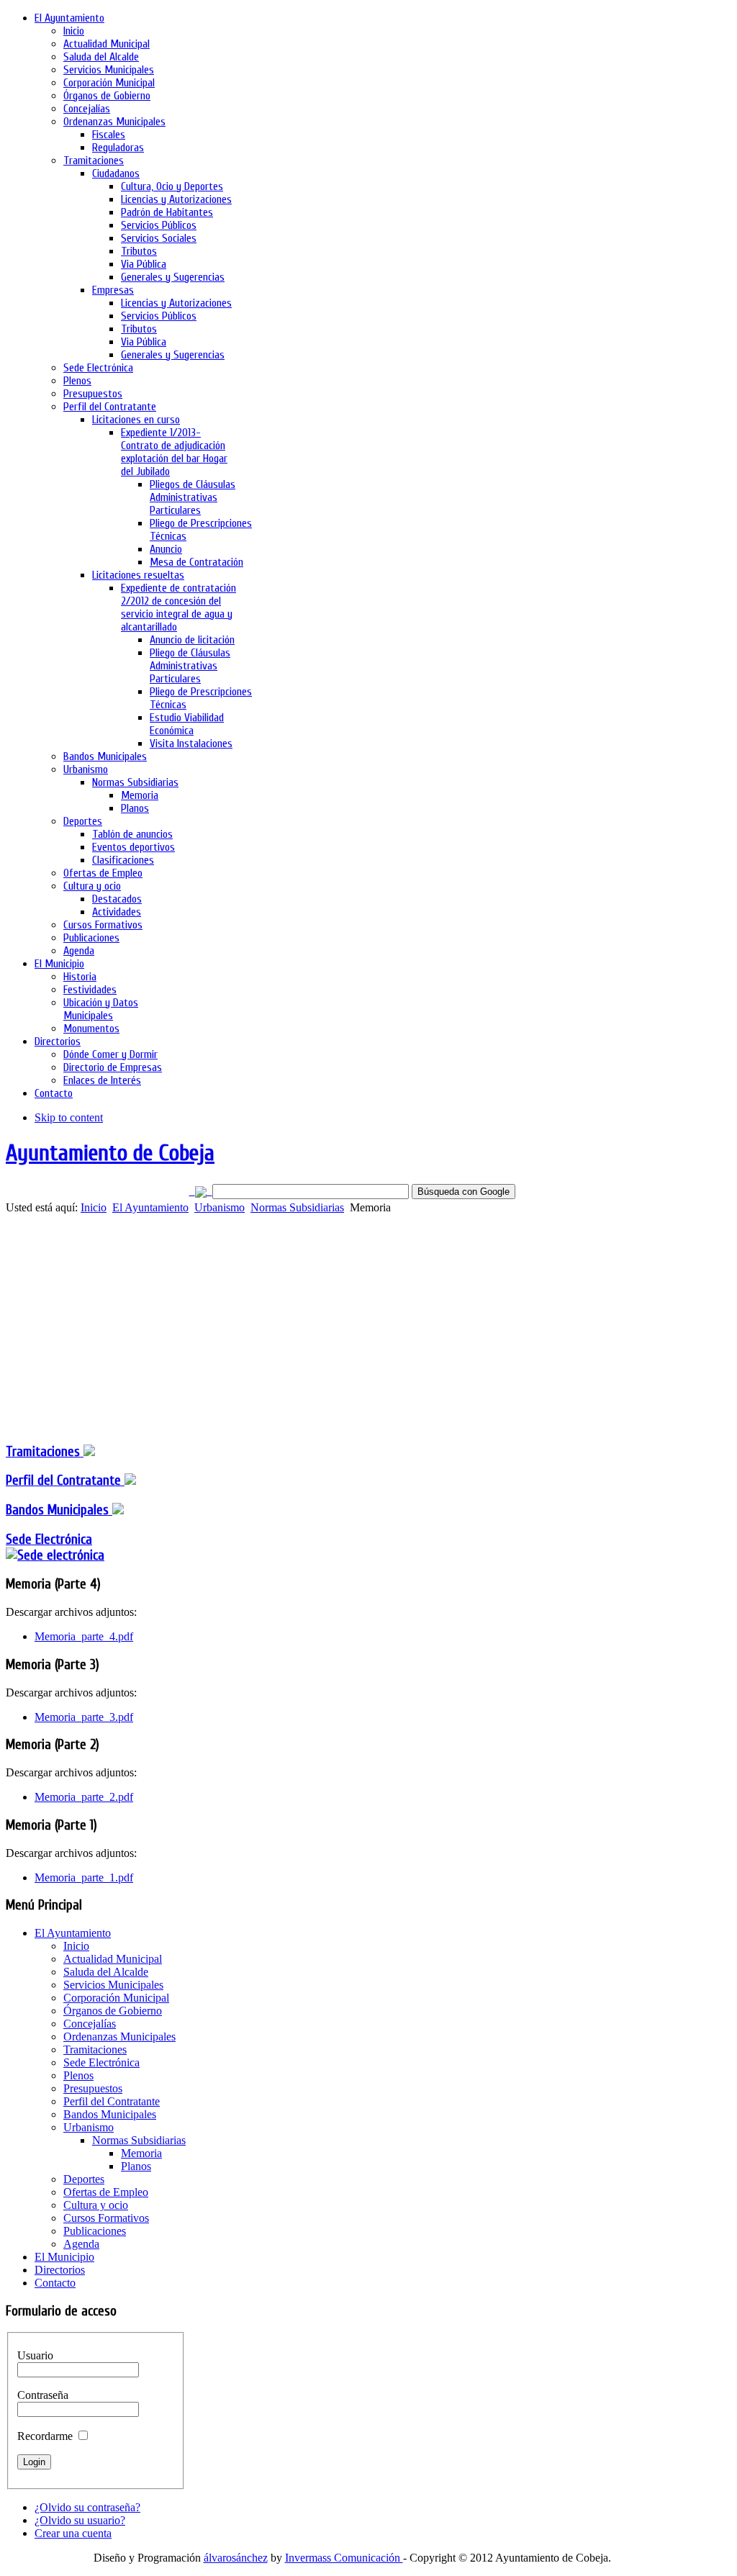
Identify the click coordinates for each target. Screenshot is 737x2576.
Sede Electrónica (49, 1540)
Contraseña (43, 2395)
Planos (136, 2166)
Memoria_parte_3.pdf (84, 1717)
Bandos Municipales (59, 1510)
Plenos (78, 2075)
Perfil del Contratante (112, 2101)
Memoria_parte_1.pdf (84, 1877)
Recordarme (45, 2436)
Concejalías (90, 2024)
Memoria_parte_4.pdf (84, 1636)
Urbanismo (220, 1207)
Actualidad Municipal (113, 1959)
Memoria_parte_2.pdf (84, 1797)
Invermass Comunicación (344, 2558)
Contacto (55, 2283)
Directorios (60, 2270)
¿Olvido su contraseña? (87, 2507)
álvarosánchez (236, 2558)
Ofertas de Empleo (106, 2192)
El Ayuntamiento (150, 1207)
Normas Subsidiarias (297, 1207)
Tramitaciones (45, 1452)
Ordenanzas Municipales (119, 2037)
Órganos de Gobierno (113, 2011)
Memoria (141, 2153)
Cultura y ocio (96, 2205)
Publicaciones (95, 2231)
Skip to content (69, 1117)
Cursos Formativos (106, 2218)
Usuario (35, 2355)
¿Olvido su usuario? (80, 2520)
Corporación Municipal (116, 1998)
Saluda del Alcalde (106, 1972)
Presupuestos (93, 2088)
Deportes (84, 2179)
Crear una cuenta (73, 2533)
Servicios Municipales (113, 1985)
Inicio (94, 1207)
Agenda (81, 2244)
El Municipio (64, 2257)
